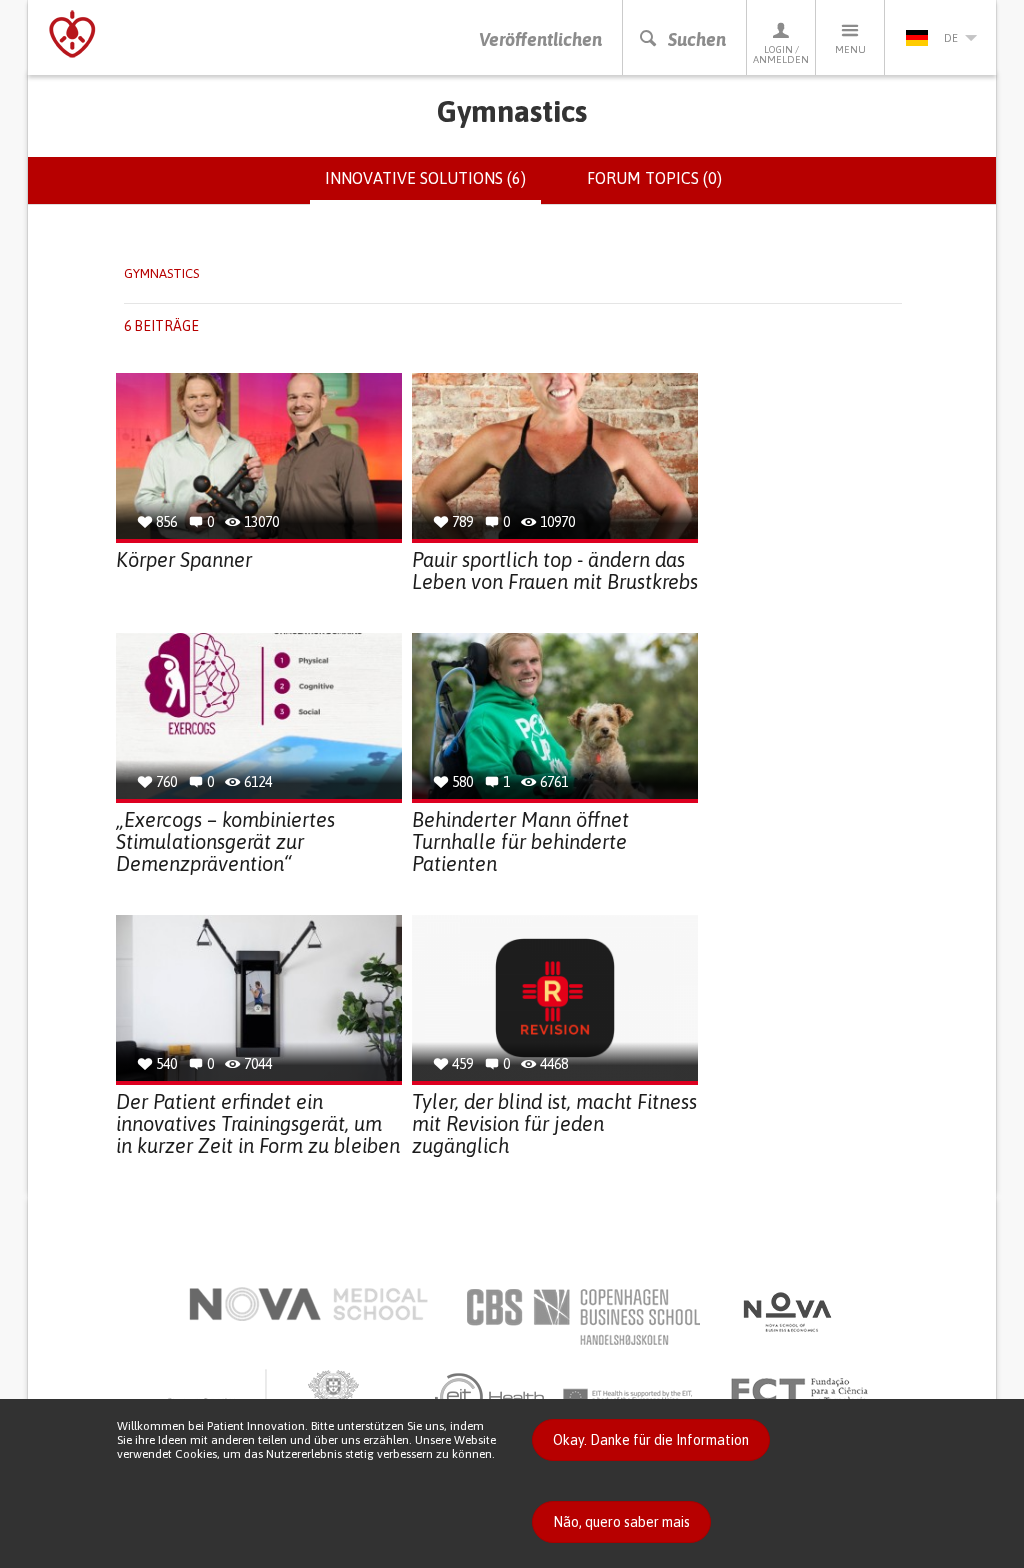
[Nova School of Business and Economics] (786, 1312)
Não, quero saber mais (621, 1522)
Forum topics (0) (654, 178)
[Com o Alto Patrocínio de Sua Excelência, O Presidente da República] (272, 1397)
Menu (850, 49)
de (951, 38)
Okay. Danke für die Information (651, 1440)
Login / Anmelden (781, 54)
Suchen (697, 39)
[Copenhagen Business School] (582, 1317)
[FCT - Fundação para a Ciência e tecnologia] (804, 1392)
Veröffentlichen (540, 39)
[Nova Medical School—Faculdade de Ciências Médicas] (308, 1304)
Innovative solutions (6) (433, 187)
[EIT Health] (564, 1397)
